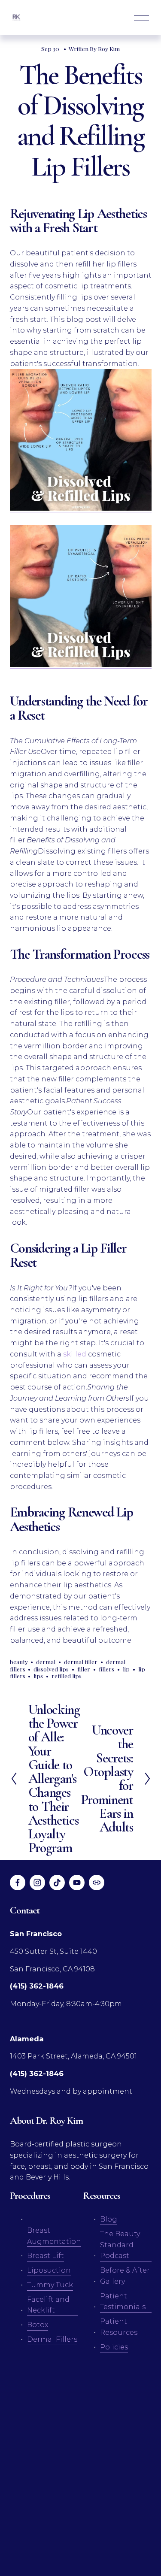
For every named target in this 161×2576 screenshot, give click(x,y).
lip (126, 1669)
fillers (106, 1669)
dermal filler (81, 1662)
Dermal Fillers (52, 2339)
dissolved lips (51, 1669)
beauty (19, 1662)
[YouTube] (77, 1883)
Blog (109, 2219)
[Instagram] (37, 1883)
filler (84, 1669)
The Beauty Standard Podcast (120, 2245)
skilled (75, 1354)
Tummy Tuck (50, 2285)
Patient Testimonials (123, 2301)
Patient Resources (119, 2327)
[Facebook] (18, 1883)
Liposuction (49, 2270)
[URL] (97, 1883)
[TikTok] (57, 1883)
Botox (38, 2325)
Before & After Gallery (125, 2276)
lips (38, 1676)
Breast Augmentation (54, 2236)
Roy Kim (109, 48)
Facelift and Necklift (48, 2305)
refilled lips (67, 1676)
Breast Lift (46, 2255)
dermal (46, 1662)
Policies (114, 2347)
